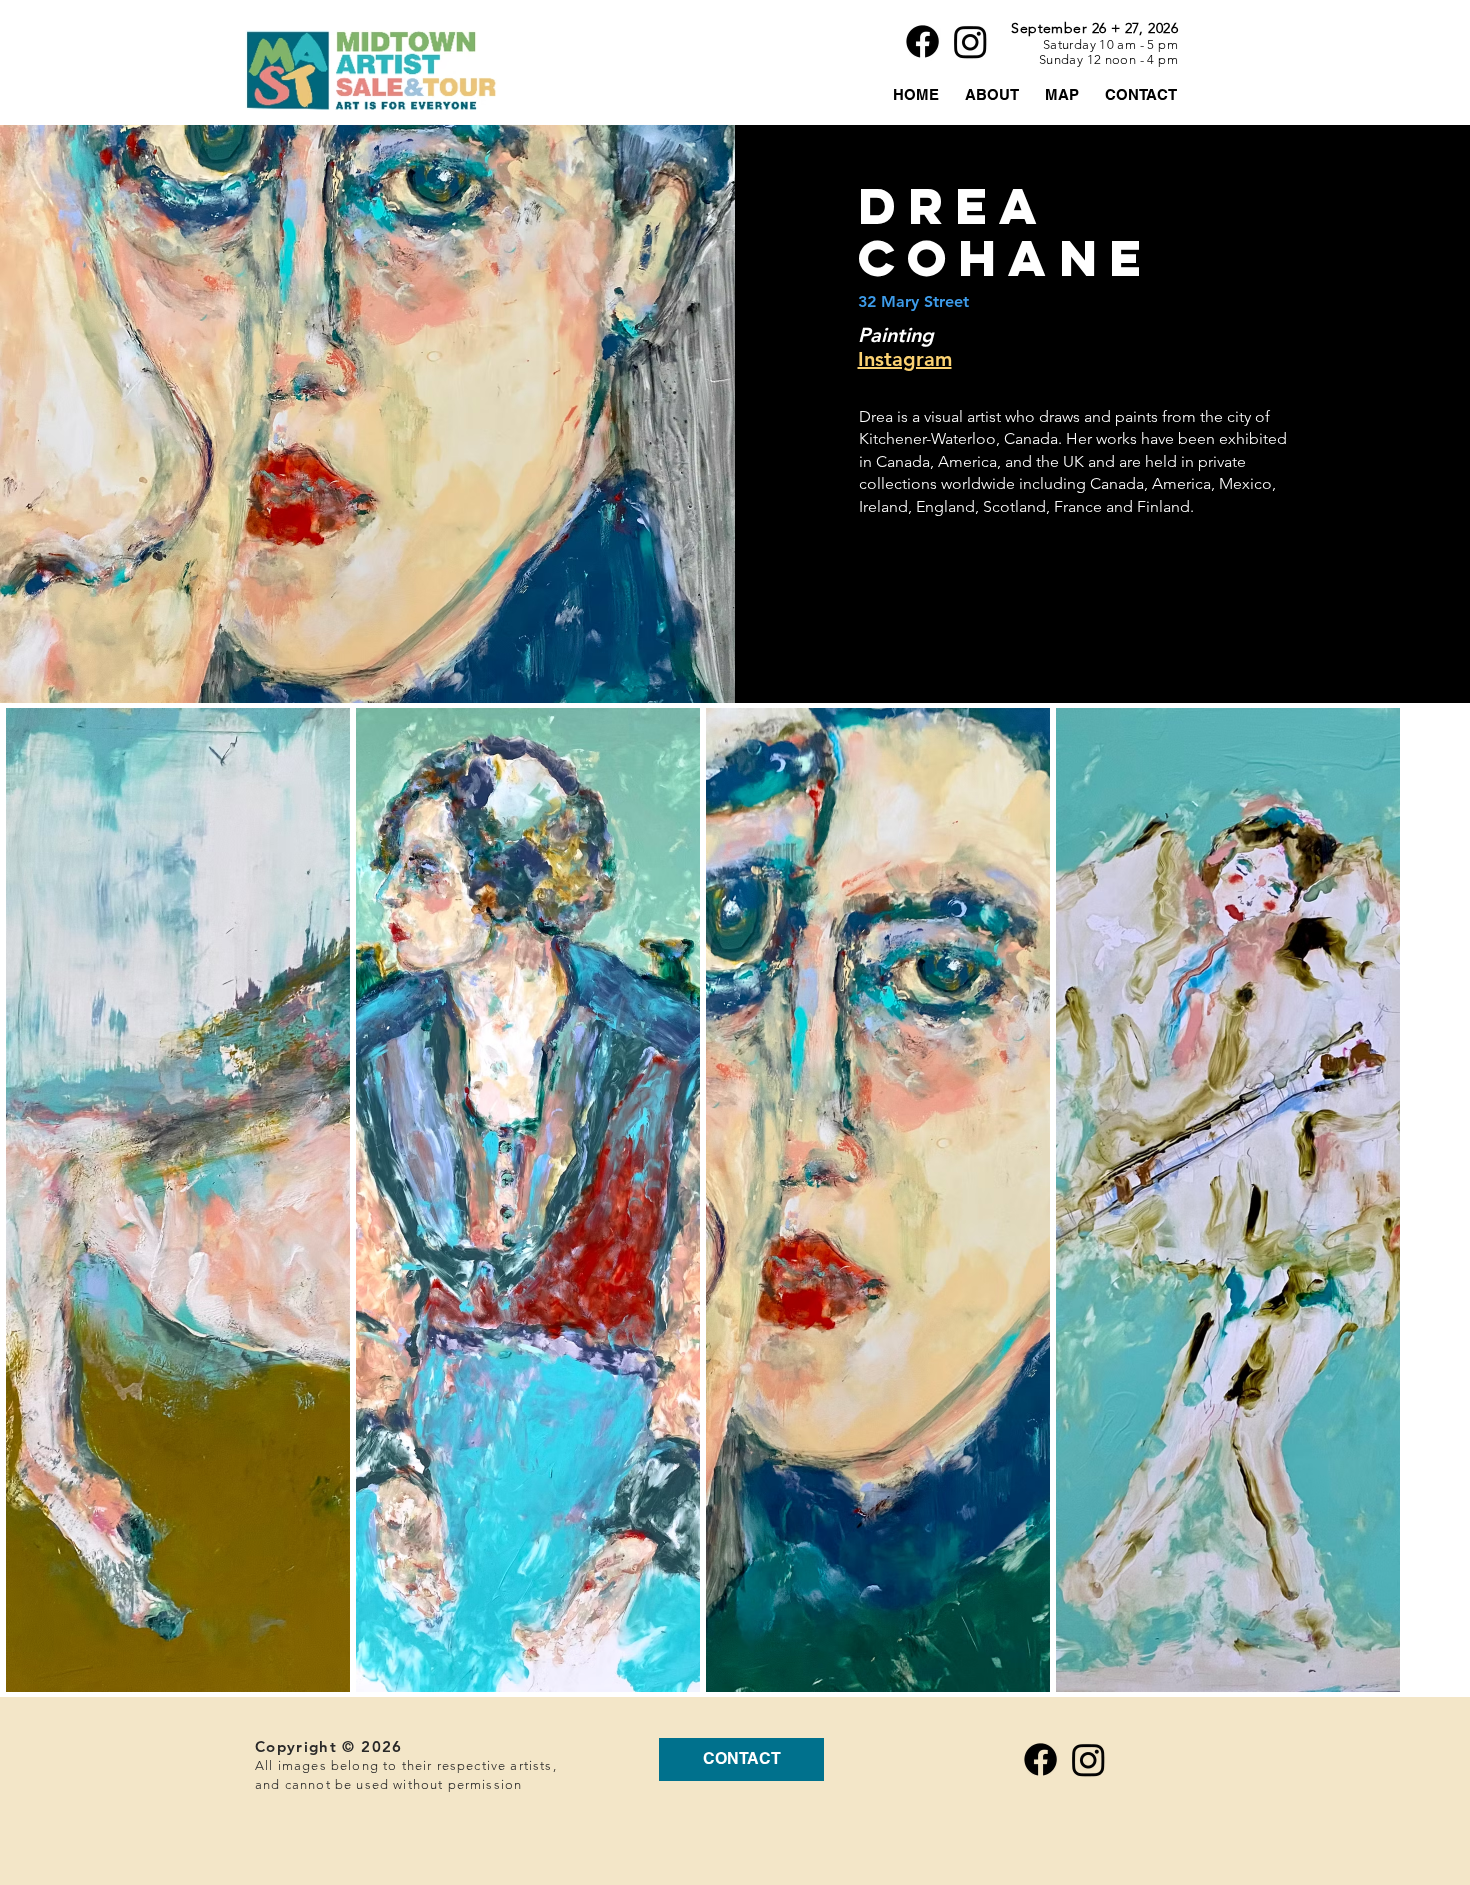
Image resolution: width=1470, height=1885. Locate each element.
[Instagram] (970, 41)
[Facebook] (922, 41)
